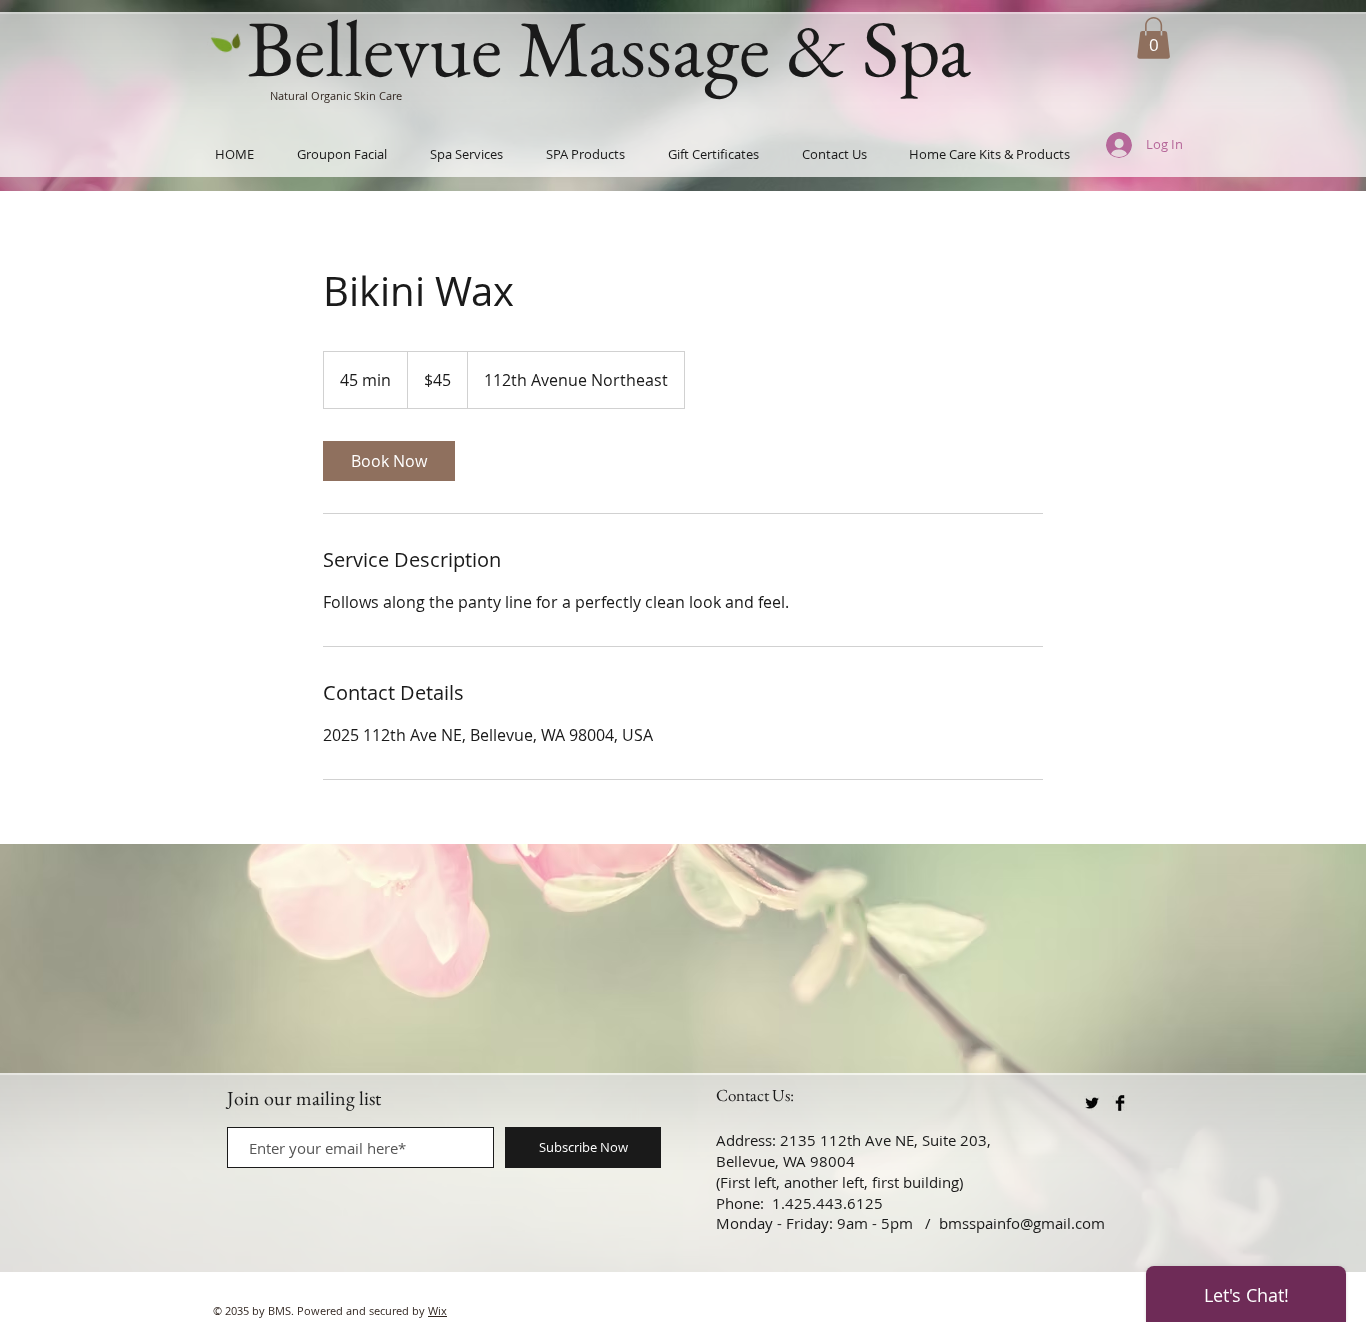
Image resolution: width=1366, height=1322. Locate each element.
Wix (437, 1310)
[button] (1153, 38)
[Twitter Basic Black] (1092, 1103)
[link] (389, 461)
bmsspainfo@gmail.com (1022, 1223)
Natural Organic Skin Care (336, 95)
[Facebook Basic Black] (1120, 1103)
